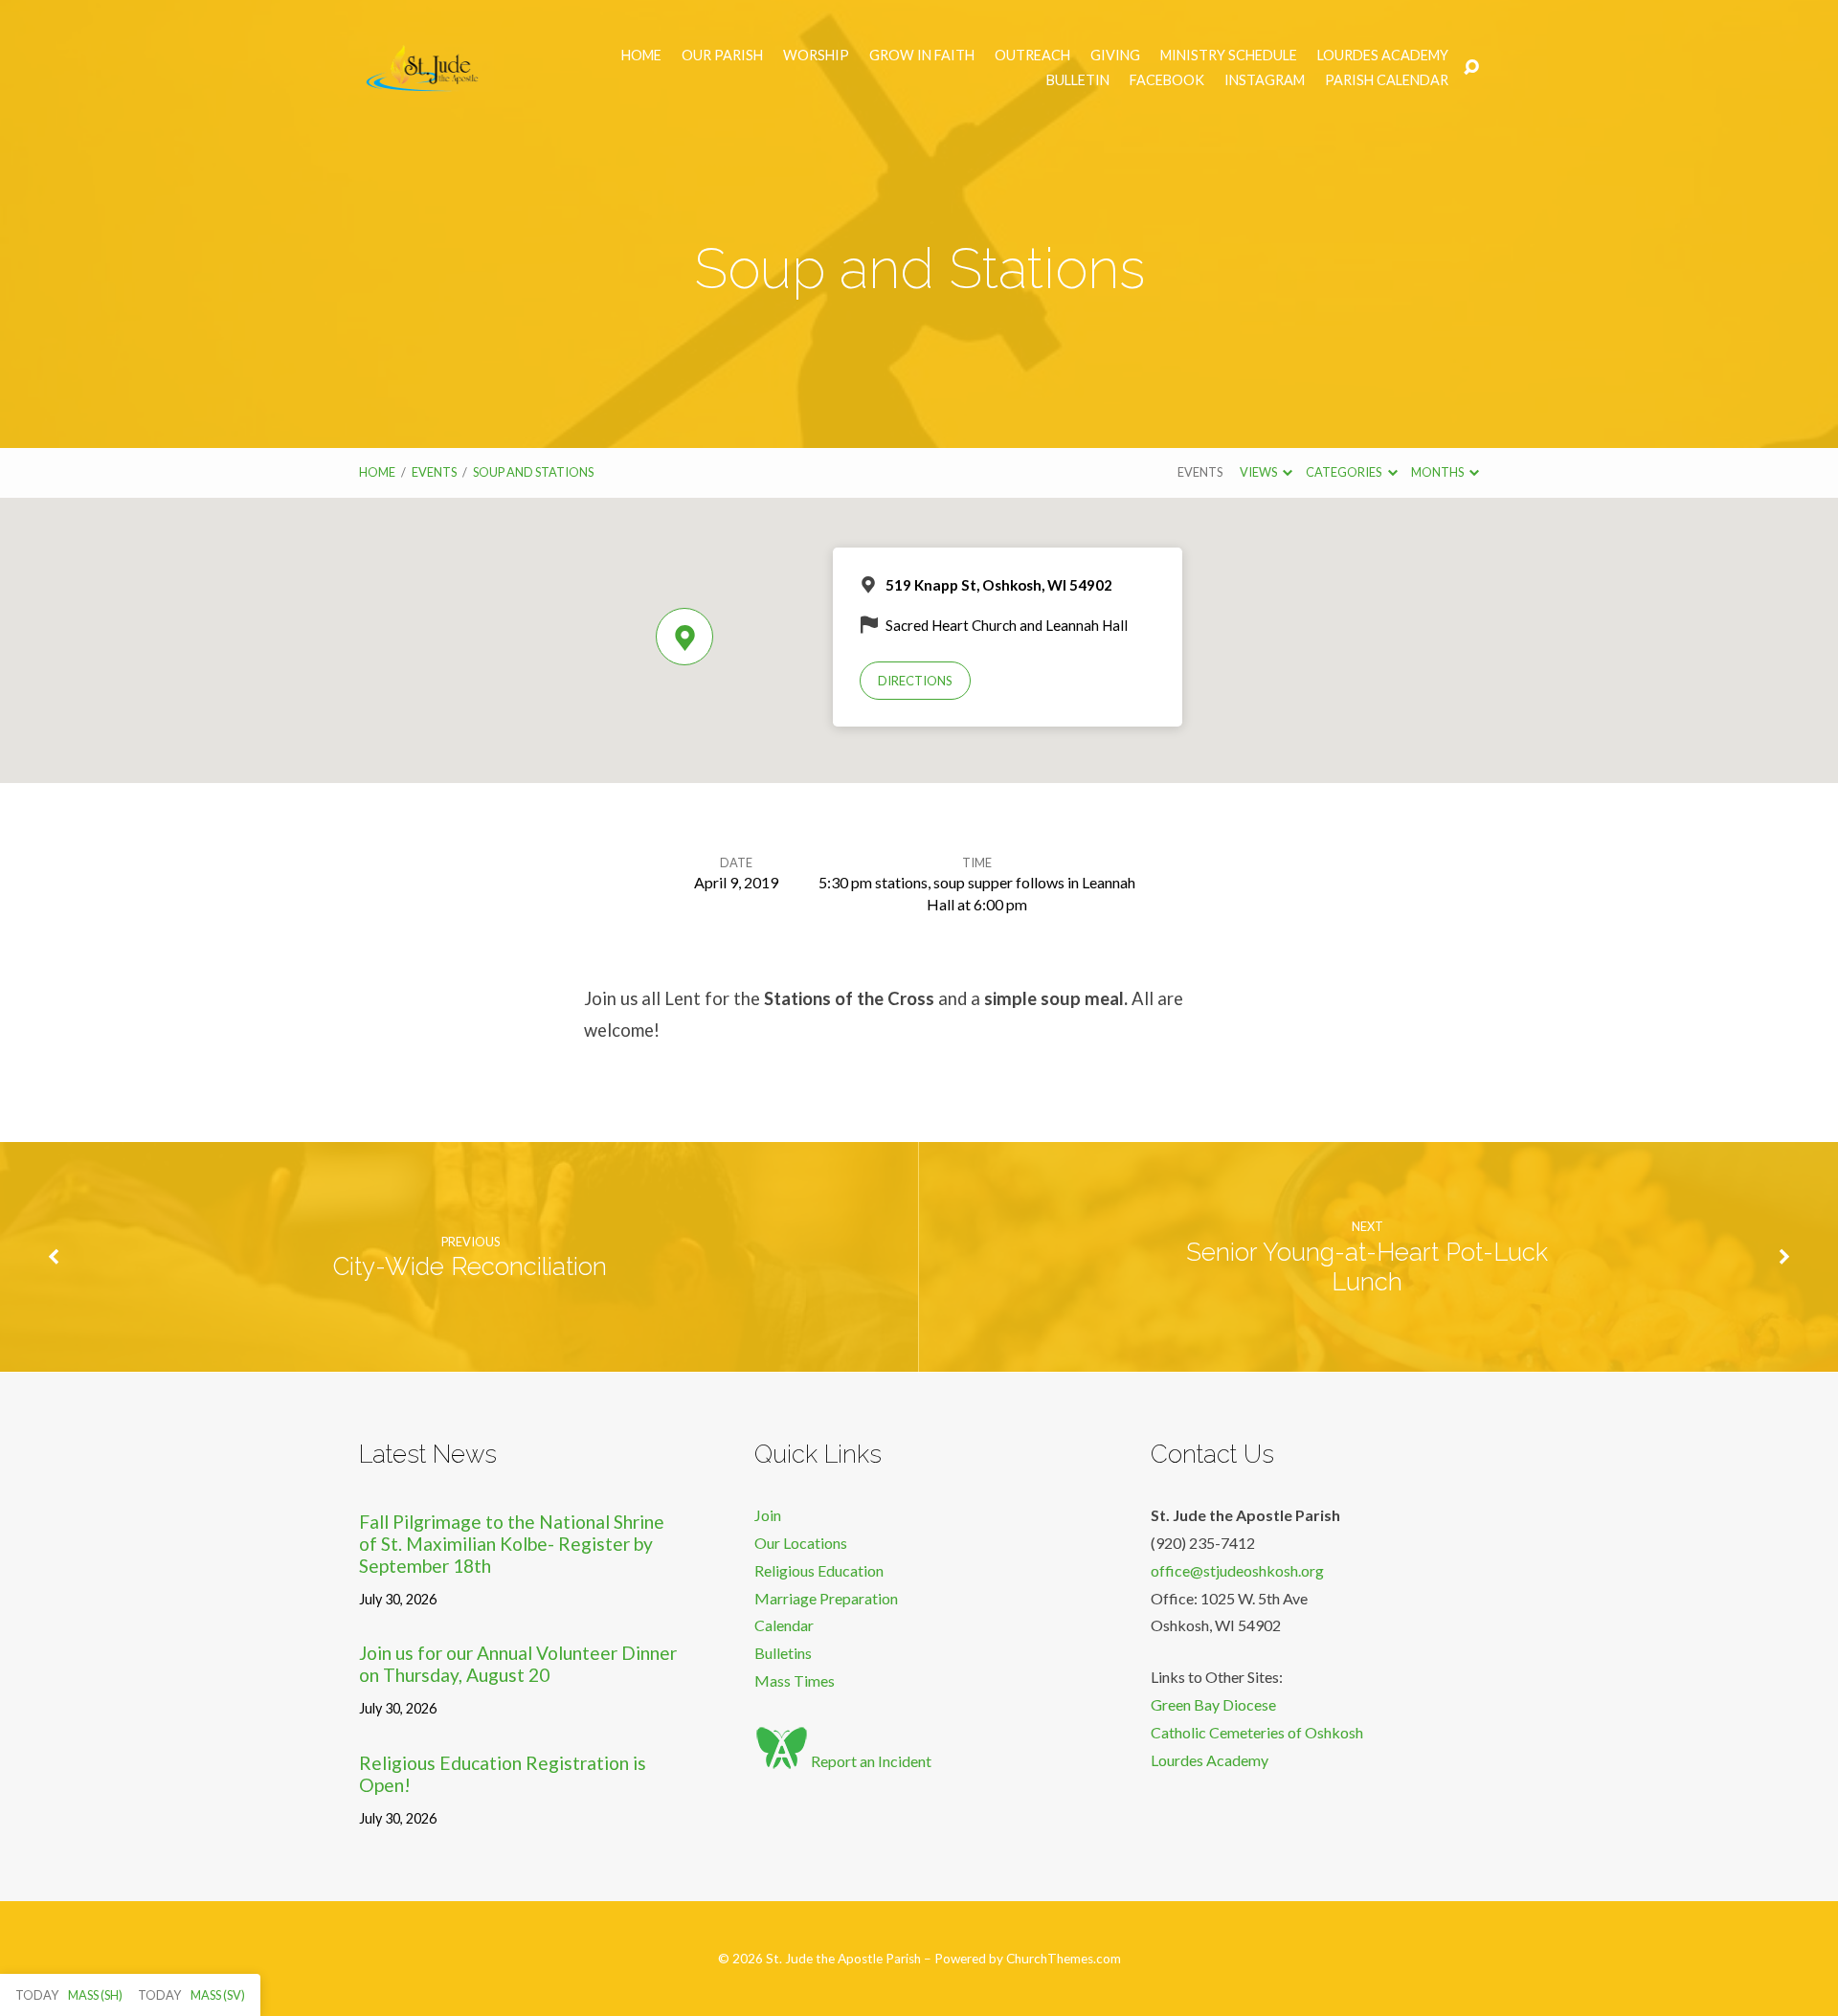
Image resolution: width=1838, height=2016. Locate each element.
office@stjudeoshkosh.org (1237, 1570)
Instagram (1265, 80)
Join (768, 1515)
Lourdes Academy (1383, 56)
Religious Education (819, 1570)
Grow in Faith (922, 56)
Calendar (784, 1625)
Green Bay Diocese (1213, 1704)
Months (1438, 472)
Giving (1115, 56)
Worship (816, 56)
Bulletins (783, 1653)
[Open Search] (1471, 68)
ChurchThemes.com (1064, 1959)
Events (434, 472)
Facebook (1167, 80)
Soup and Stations (533, 472)
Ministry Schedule (1229, 56)
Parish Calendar (1387, 80)
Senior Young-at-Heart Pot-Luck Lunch (1367, 1267)
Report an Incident (870, 1761)
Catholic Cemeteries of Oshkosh (1257, 1732)
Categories (1345, 472)
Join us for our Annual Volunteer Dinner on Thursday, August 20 (518, 1664)
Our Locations (801, 1543)
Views (1259, 472)
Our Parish (722, 56)
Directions (915, 681)
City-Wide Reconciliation (470, 1266)
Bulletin (1078, 80)
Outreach (1032, 56)
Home (641, 56)
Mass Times (795, 1680)
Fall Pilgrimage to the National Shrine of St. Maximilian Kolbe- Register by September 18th (512, 1544)
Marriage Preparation (826, 1598)
